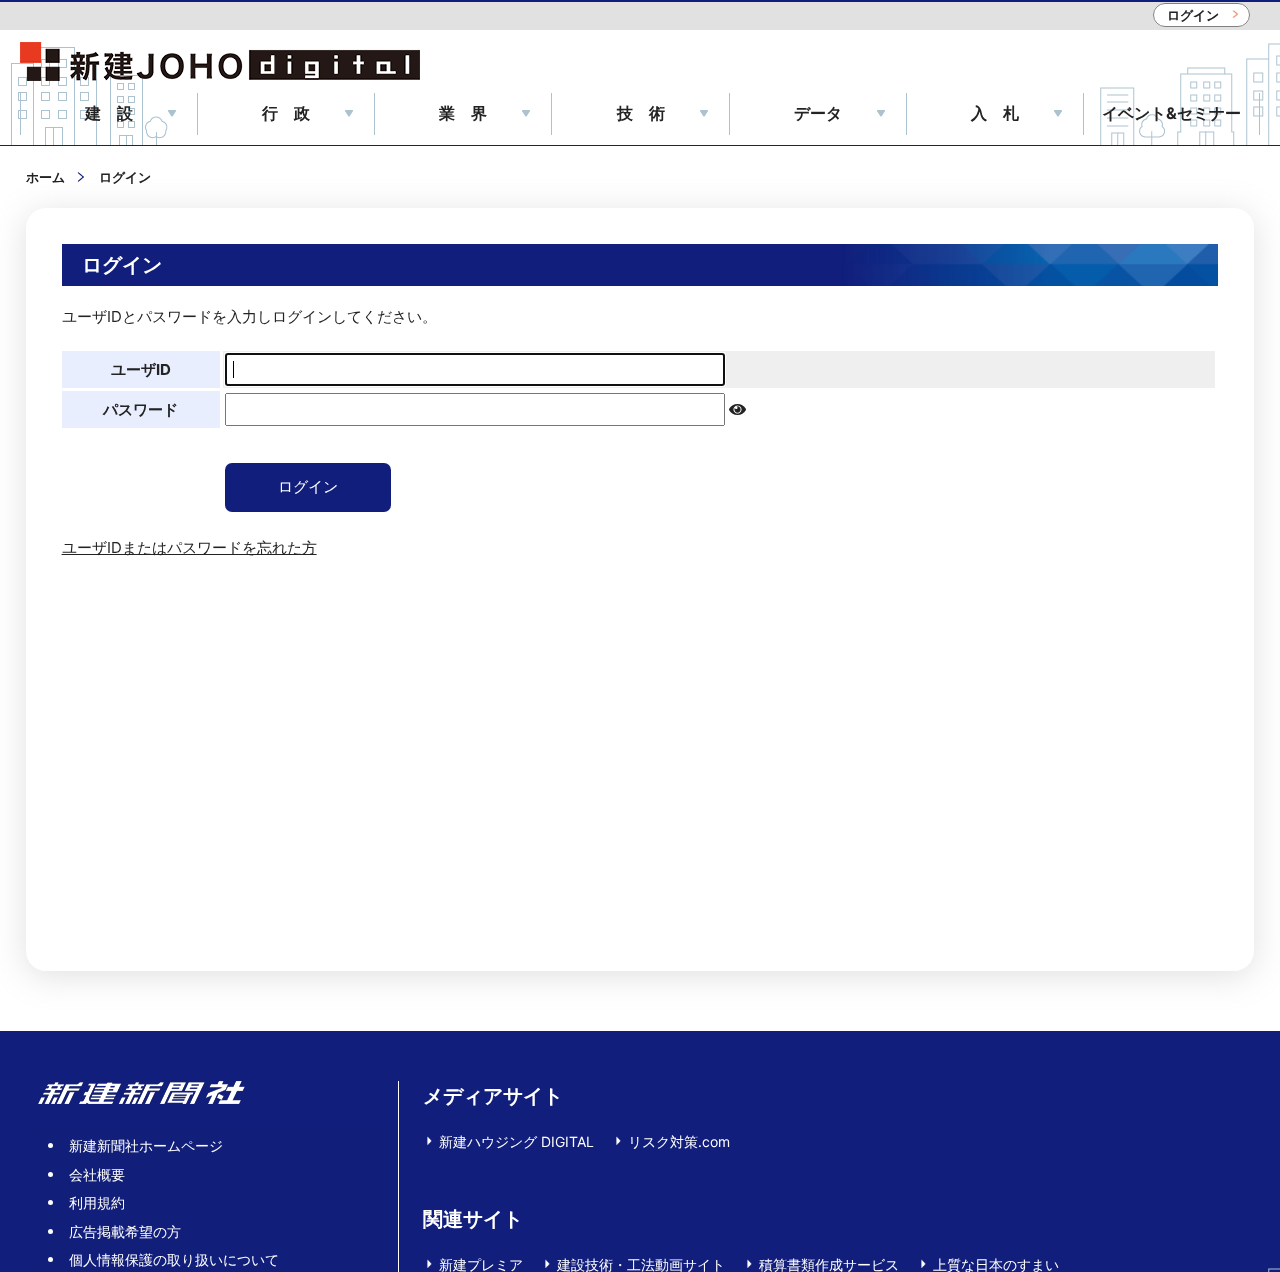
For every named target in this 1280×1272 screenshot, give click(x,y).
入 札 (995, 113)
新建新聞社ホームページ (146, 1145)
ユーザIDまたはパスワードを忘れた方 (189, 547)
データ (818, 113)
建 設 (109, 113)
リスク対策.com (679, 1141)
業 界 (463, 113)
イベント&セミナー (1171, 113)
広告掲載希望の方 (125, 1231)
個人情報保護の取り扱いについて (174, 1259)
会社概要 (97, 1174)
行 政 (286, 113)
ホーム (45, 177)
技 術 (641, 113)
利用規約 (97, 1202)
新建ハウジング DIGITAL (516, 1141)
